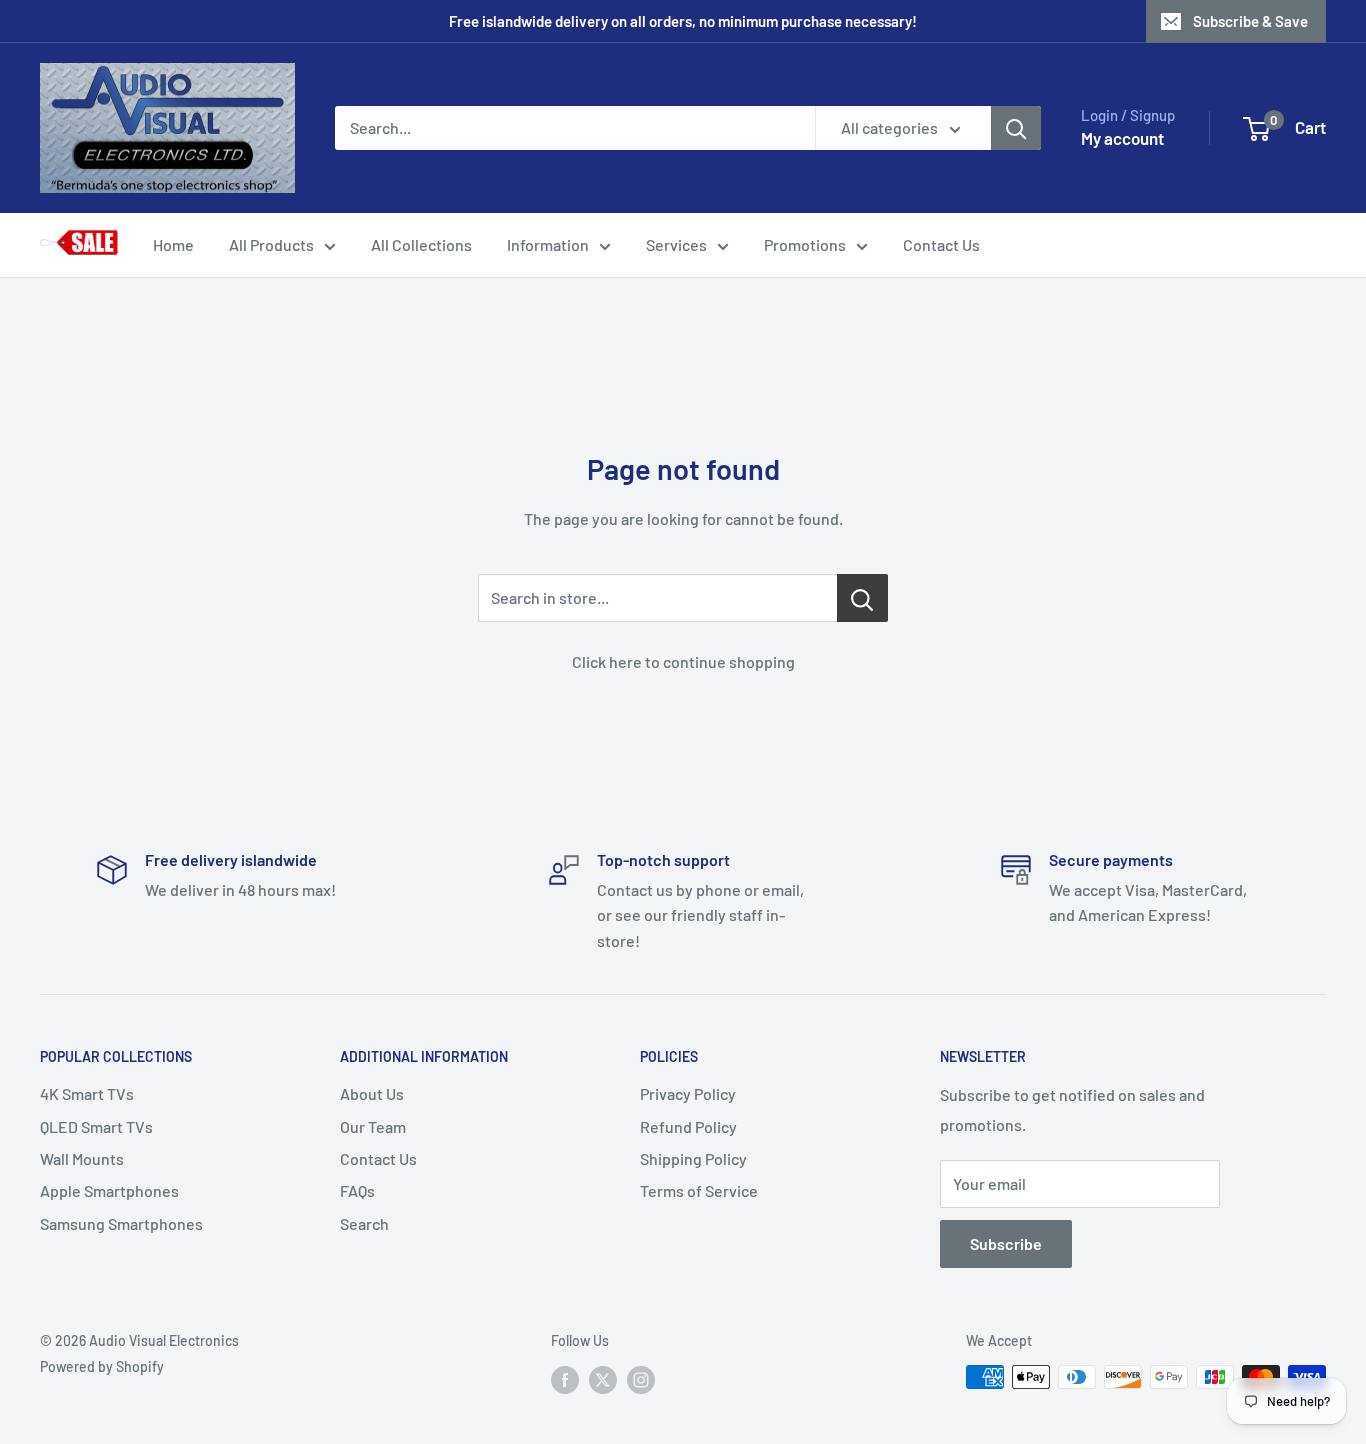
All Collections (421, 244)
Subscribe (1006, 1243)
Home (173, 244)
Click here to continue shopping (683, 661)
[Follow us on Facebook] (565, 1379)
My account (1122, 138)
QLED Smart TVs (96, 1126)
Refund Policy (688, 1126)
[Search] (1016, 128)
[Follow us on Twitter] (603, 1379)
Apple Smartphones (109, 1190)
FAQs (357, 1190)
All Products (271, 244)
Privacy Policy (688, 1093)
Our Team (373, 1126)
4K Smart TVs (87, 1093)
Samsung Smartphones (121, 1223)
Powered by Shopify (102, 1366)
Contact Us (941, 244)
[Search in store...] (862, 598)
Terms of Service (699, 1190)
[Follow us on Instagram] (641, 1379)
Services (676, 244)
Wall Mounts (82, 1158)
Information (548, 244)
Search (364, 1223)
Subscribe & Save (1250, 21)
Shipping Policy (693, 1158)
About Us (372, 1093)
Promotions (805, 244)
